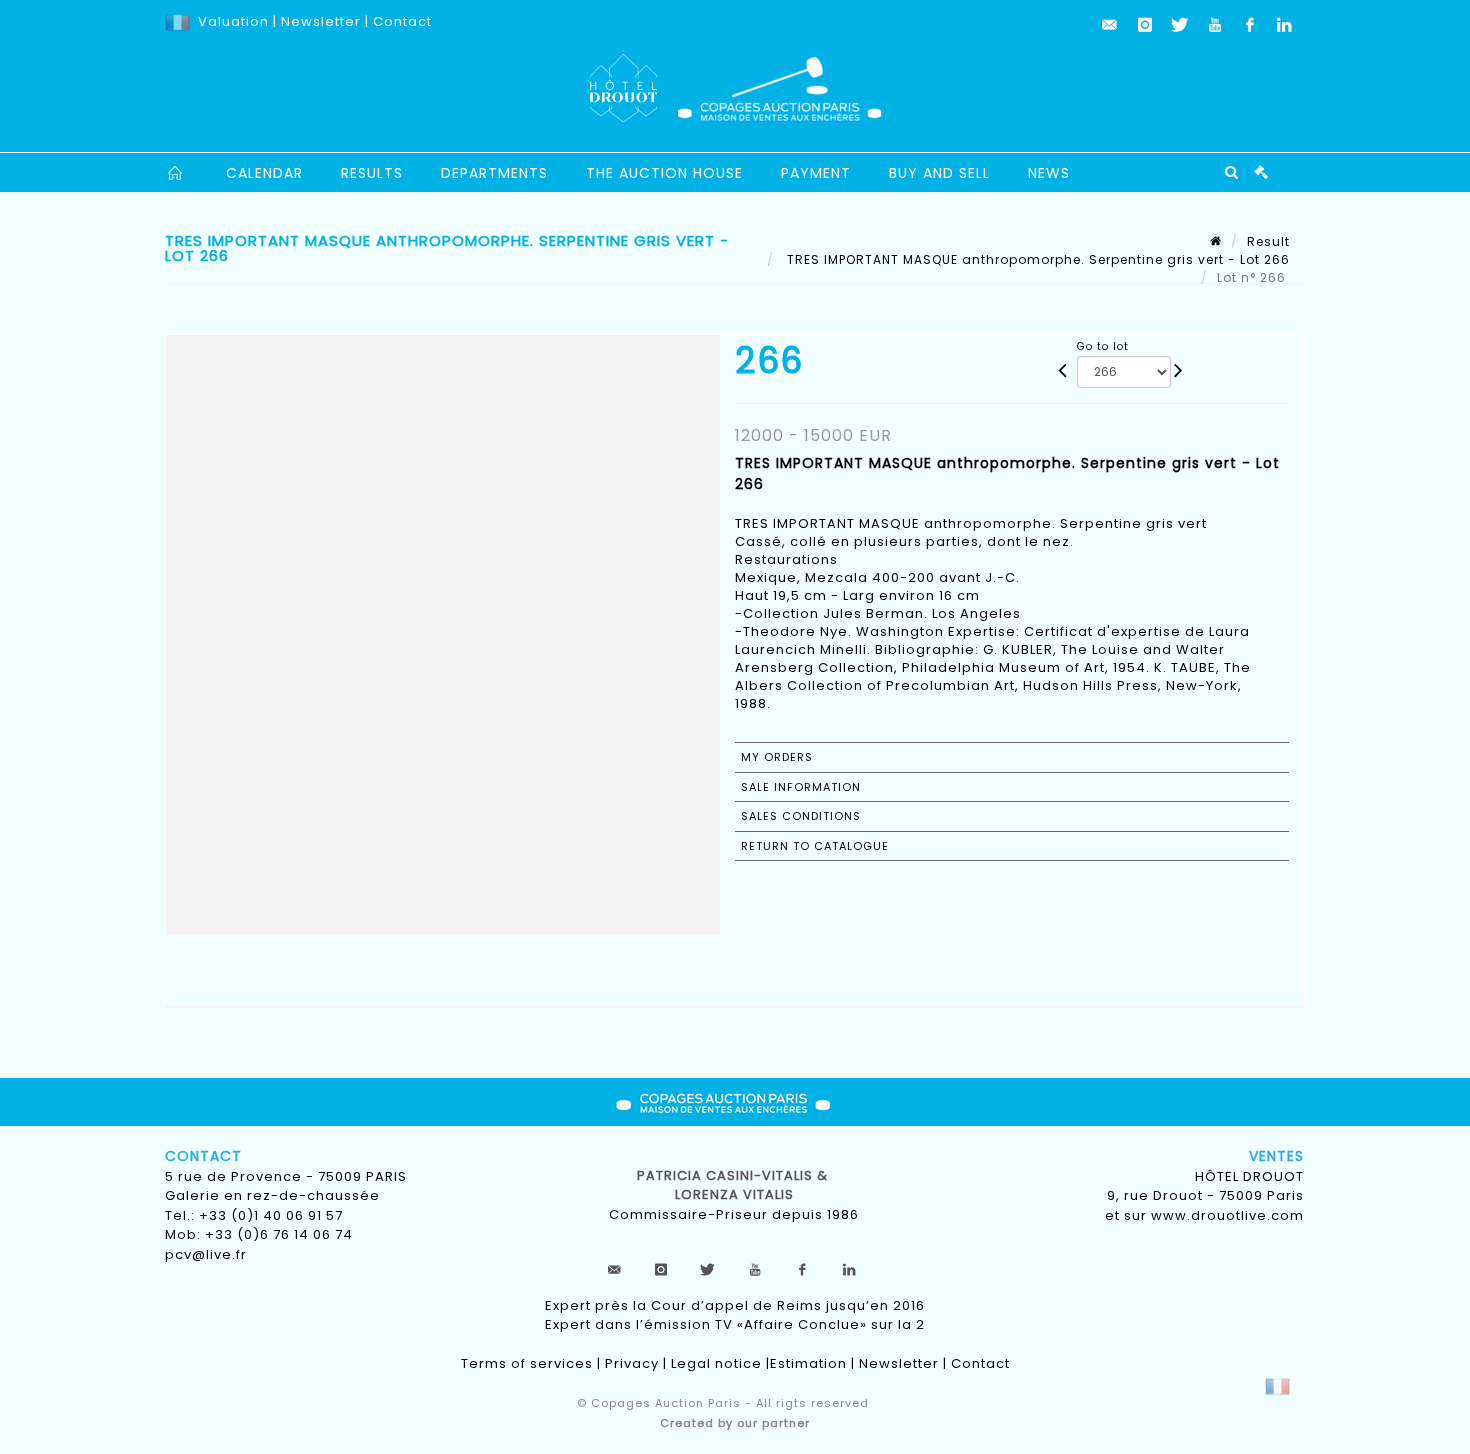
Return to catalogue (815, 846)
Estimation (808, 1363)
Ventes (1276, 1156)
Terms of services (527, 1363)
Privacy (632, 1363)
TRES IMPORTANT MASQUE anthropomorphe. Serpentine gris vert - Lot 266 (1036, 259)
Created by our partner (735, 1423)
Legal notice (716, 1363)
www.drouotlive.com (1227, 1215)
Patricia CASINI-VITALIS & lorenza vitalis (734, 1185)
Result (1268, 241)
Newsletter (319, 21)
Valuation (233, 21)
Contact (402, 21)
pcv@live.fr (206, 1254)
